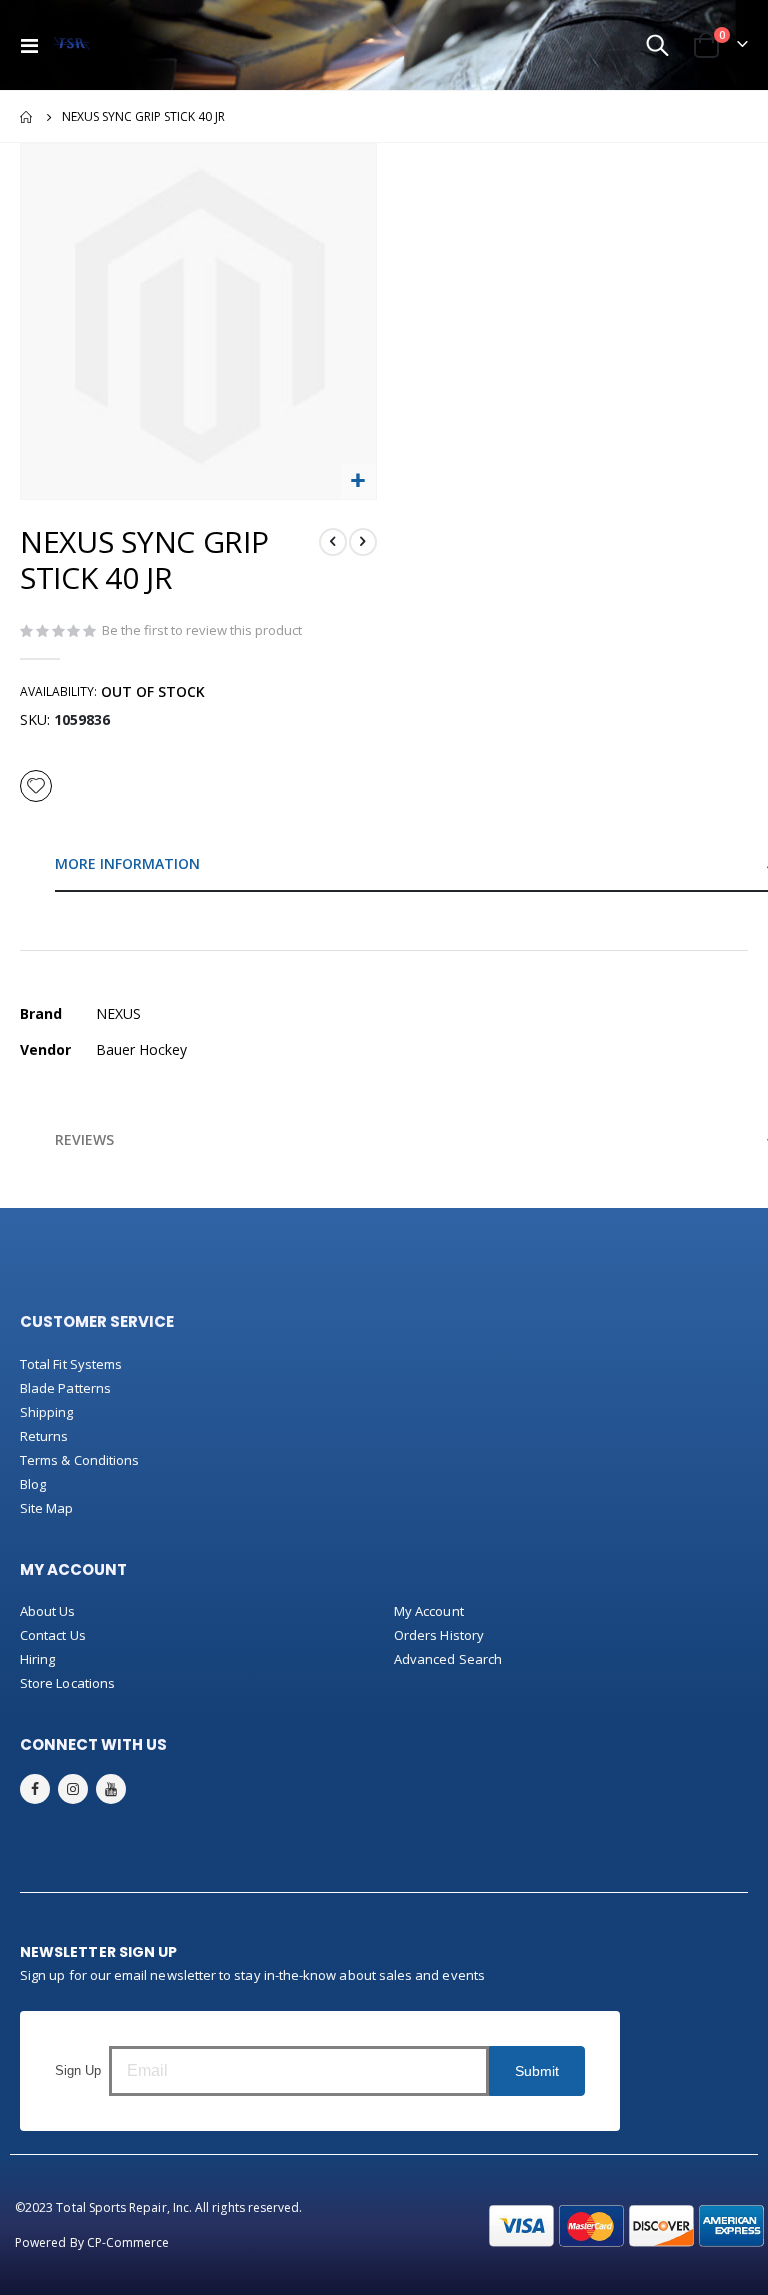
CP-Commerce (128, 2242)
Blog (33, 1484)
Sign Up (78, 2070)
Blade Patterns (65, 1388)
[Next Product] (363, 542)
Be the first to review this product (202, 630)
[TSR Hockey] (71, 45)
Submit (537, 2071)
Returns (44, 1436)
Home (27, 117)
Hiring (37, 1659)
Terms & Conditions (79, 1460)
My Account (429, 1611)
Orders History (439, 1635)
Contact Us (53, 1635)
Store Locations (67, 1683)
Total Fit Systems (71, 1364)
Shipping (47, 1412)
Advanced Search (448, 1659)
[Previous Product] (333, 542)
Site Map (47, 1508)
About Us (48, 1611)
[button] (358, 481)
